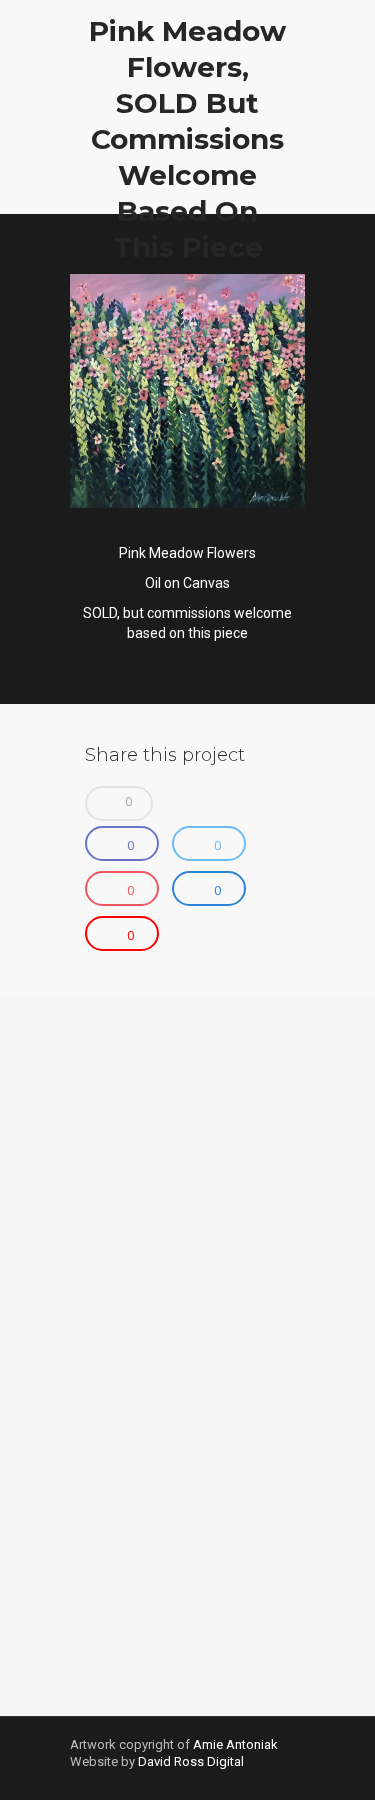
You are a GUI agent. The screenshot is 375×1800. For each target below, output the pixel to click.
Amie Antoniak (235, 1744)
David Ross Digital (191, 1761)
